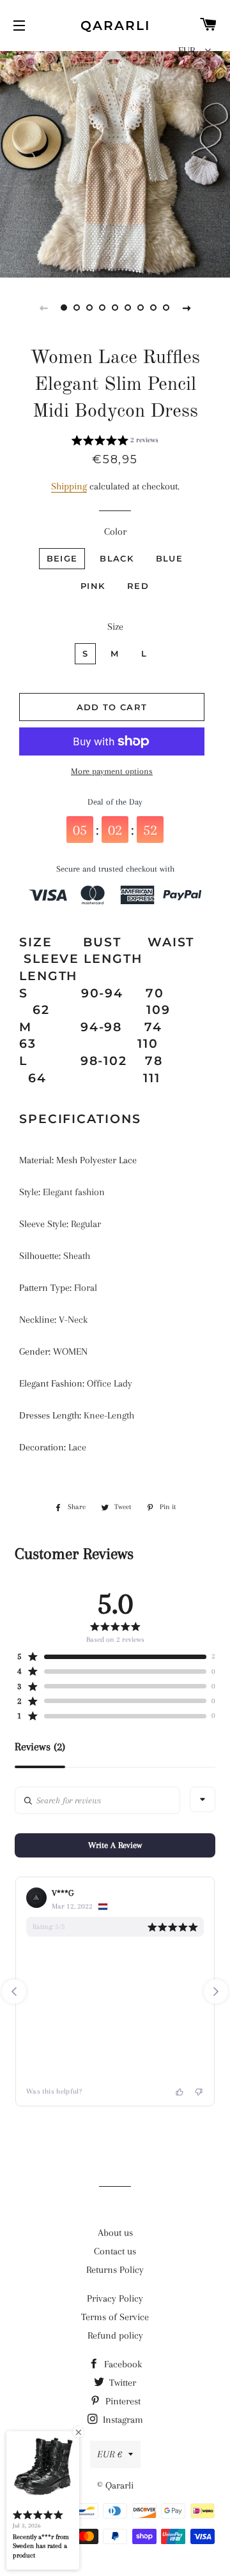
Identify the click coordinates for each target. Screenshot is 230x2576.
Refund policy (115, 2335)
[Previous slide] (43, 308)
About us (115, 2233)
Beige (62, 558)
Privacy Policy (115, 2298)
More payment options (112, 771)
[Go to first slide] (216, 1992)
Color (115, 532)
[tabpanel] (115, 163)
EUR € (110, 2454)
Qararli (115, 26)
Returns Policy (115, 2270)
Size (115, 627)
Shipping (69, 486)
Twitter (121, 2383)
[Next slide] (187, 308)
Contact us (115, 2251)
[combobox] (203, 1799)
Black (117, 558)
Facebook (122, 2364)
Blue (169, 558)
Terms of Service (115, 2317)
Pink (93, 586)
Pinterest (122, 2401)
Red (138, 586)
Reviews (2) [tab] (40, 1747)
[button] (115, 442)
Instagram (122, 2420)
